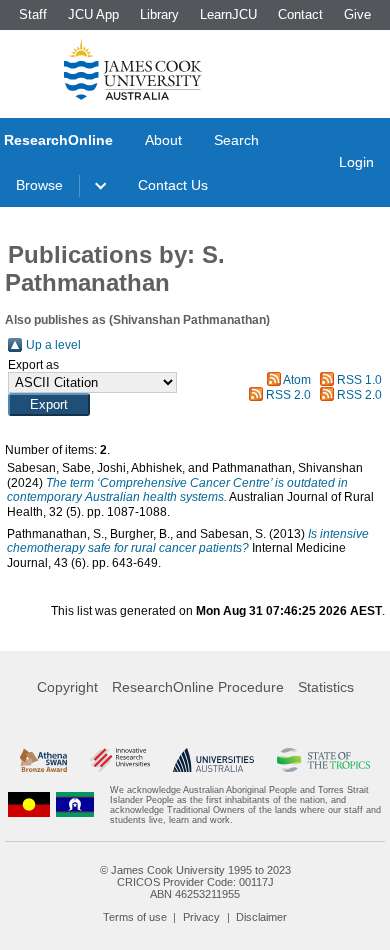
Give (357, 14)
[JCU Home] (133, 69)
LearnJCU (228, 14)
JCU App (93, 14)
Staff (33, 14)
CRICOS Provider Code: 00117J (195, 882)
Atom (297, 380)
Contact (300, 14)
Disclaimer (261, 917)
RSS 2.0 (288, 395)
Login (356, 162)
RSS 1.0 (359, 380)
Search (236, 140)
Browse (39, 185)
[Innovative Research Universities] (120, 760)
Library (159, 14)
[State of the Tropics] (323, 760)
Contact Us (173, 185)
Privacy (201, 917)
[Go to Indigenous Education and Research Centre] (29, 805)
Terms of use (135, 917)
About (163, 140)
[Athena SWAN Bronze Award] (43, 760)
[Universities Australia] (214, 760)
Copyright (67, 687)
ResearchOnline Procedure (198, 687)
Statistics (326, 687)
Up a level (53, 345)
